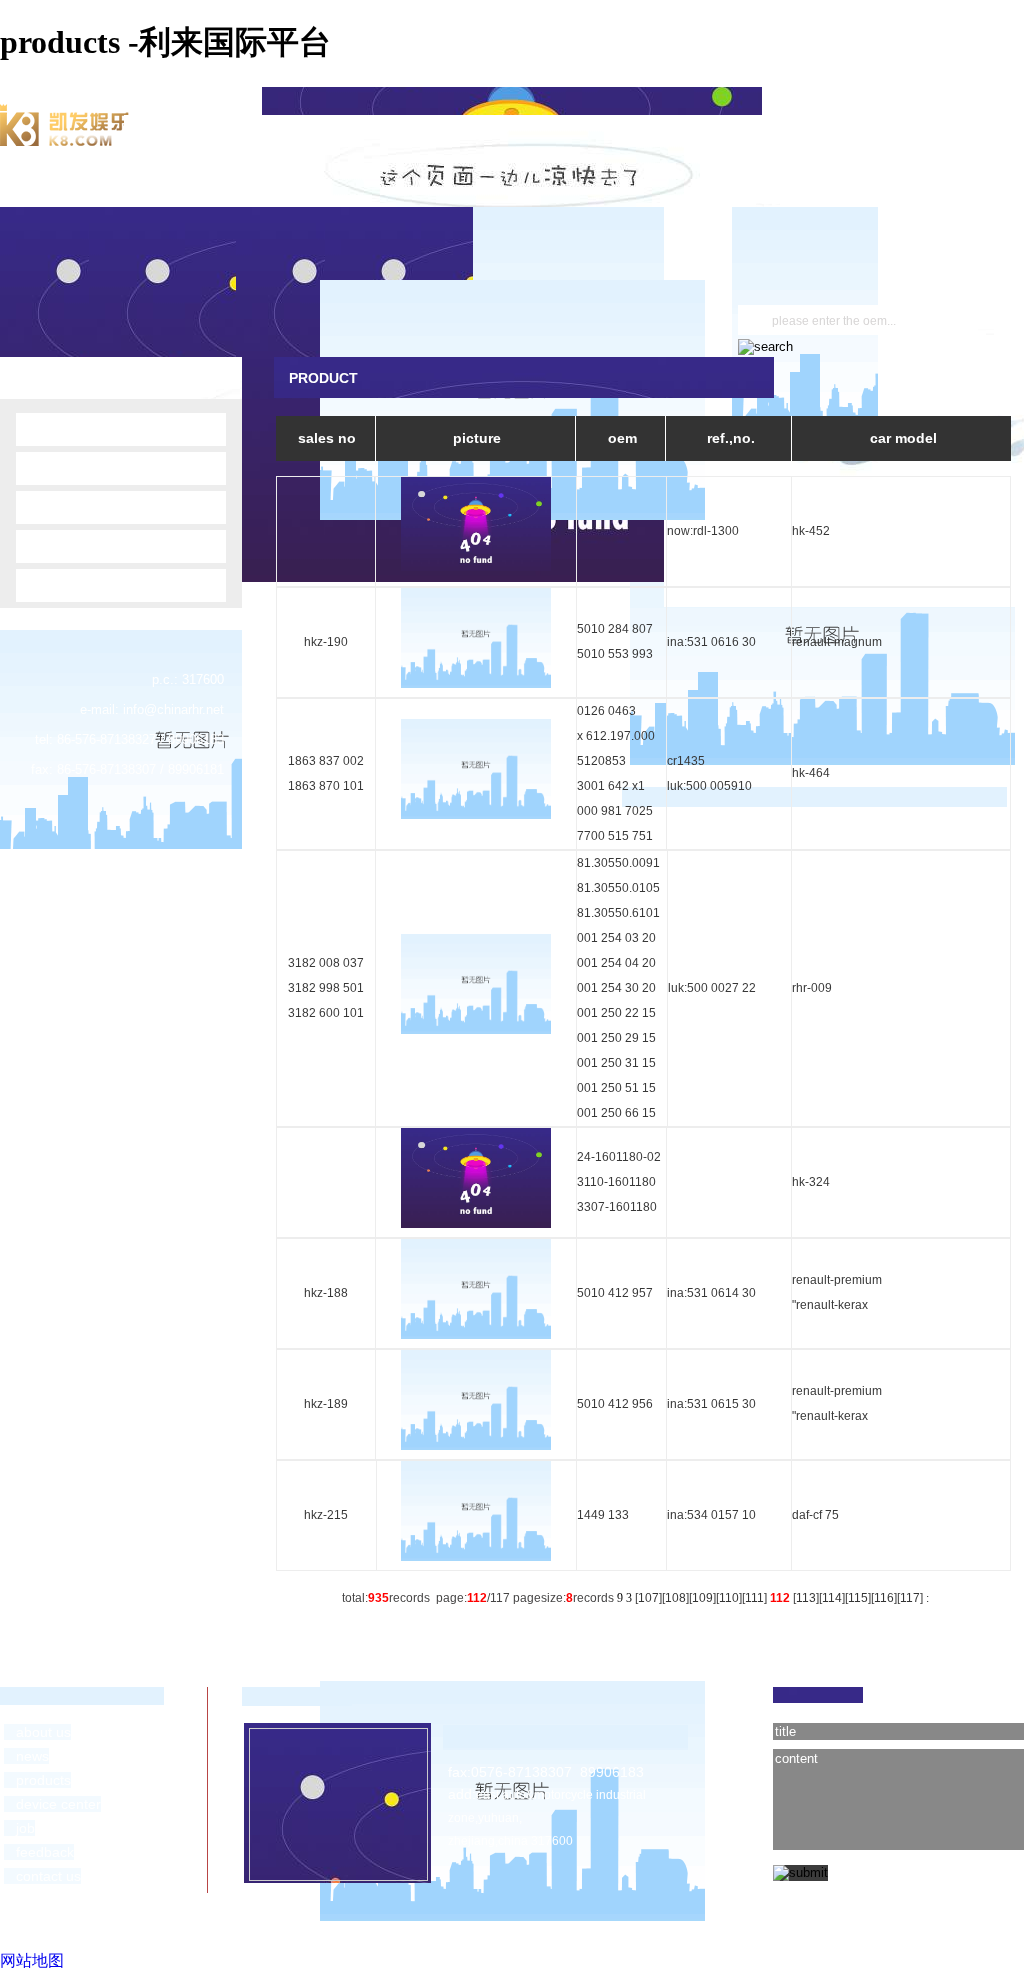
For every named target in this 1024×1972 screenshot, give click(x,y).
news (26, 1756)
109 (702, 1598)
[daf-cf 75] (476, 1557)
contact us (42, 1876)
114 (832, 1598)
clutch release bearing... (97, 546)
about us (37, 1732)
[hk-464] (476, 815)
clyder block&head (84, 429)
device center (52, 1804)
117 (910, 1598)
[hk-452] (476, 573)
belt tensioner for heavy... (99, 585)
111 (754, 1598)
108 (675, 1598)
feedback (39, 1852)
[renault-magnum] (476, 684)
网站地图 (32, 1960)
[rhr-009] (476, 1030)
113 (806, 1598)
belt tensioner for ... (83, 507)
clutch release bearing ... (98, 468)
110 (729, 1598)
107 (648, 1598)
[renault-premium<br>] (476, 1335)
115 (858, 1598)
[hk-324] (476, 1224)
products (37, 1780)
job (19, 1828)
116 (884, 1598)
